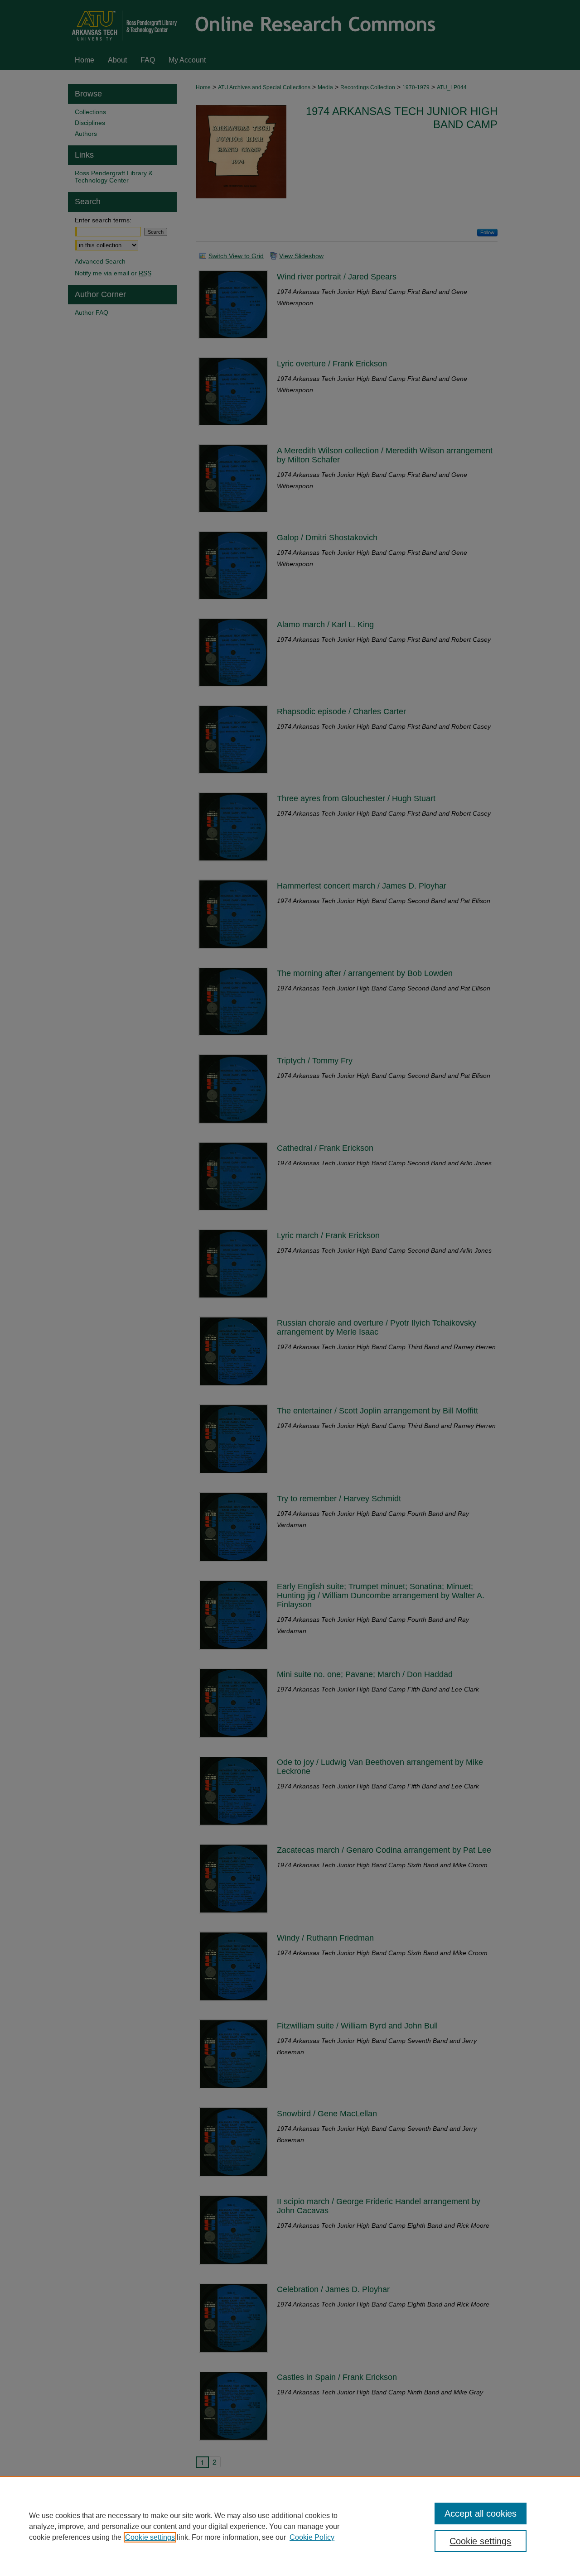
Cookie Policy (312, 2537)
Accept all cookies (481, 2514)
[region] (290, 2526)
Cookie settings (150, 2537)
